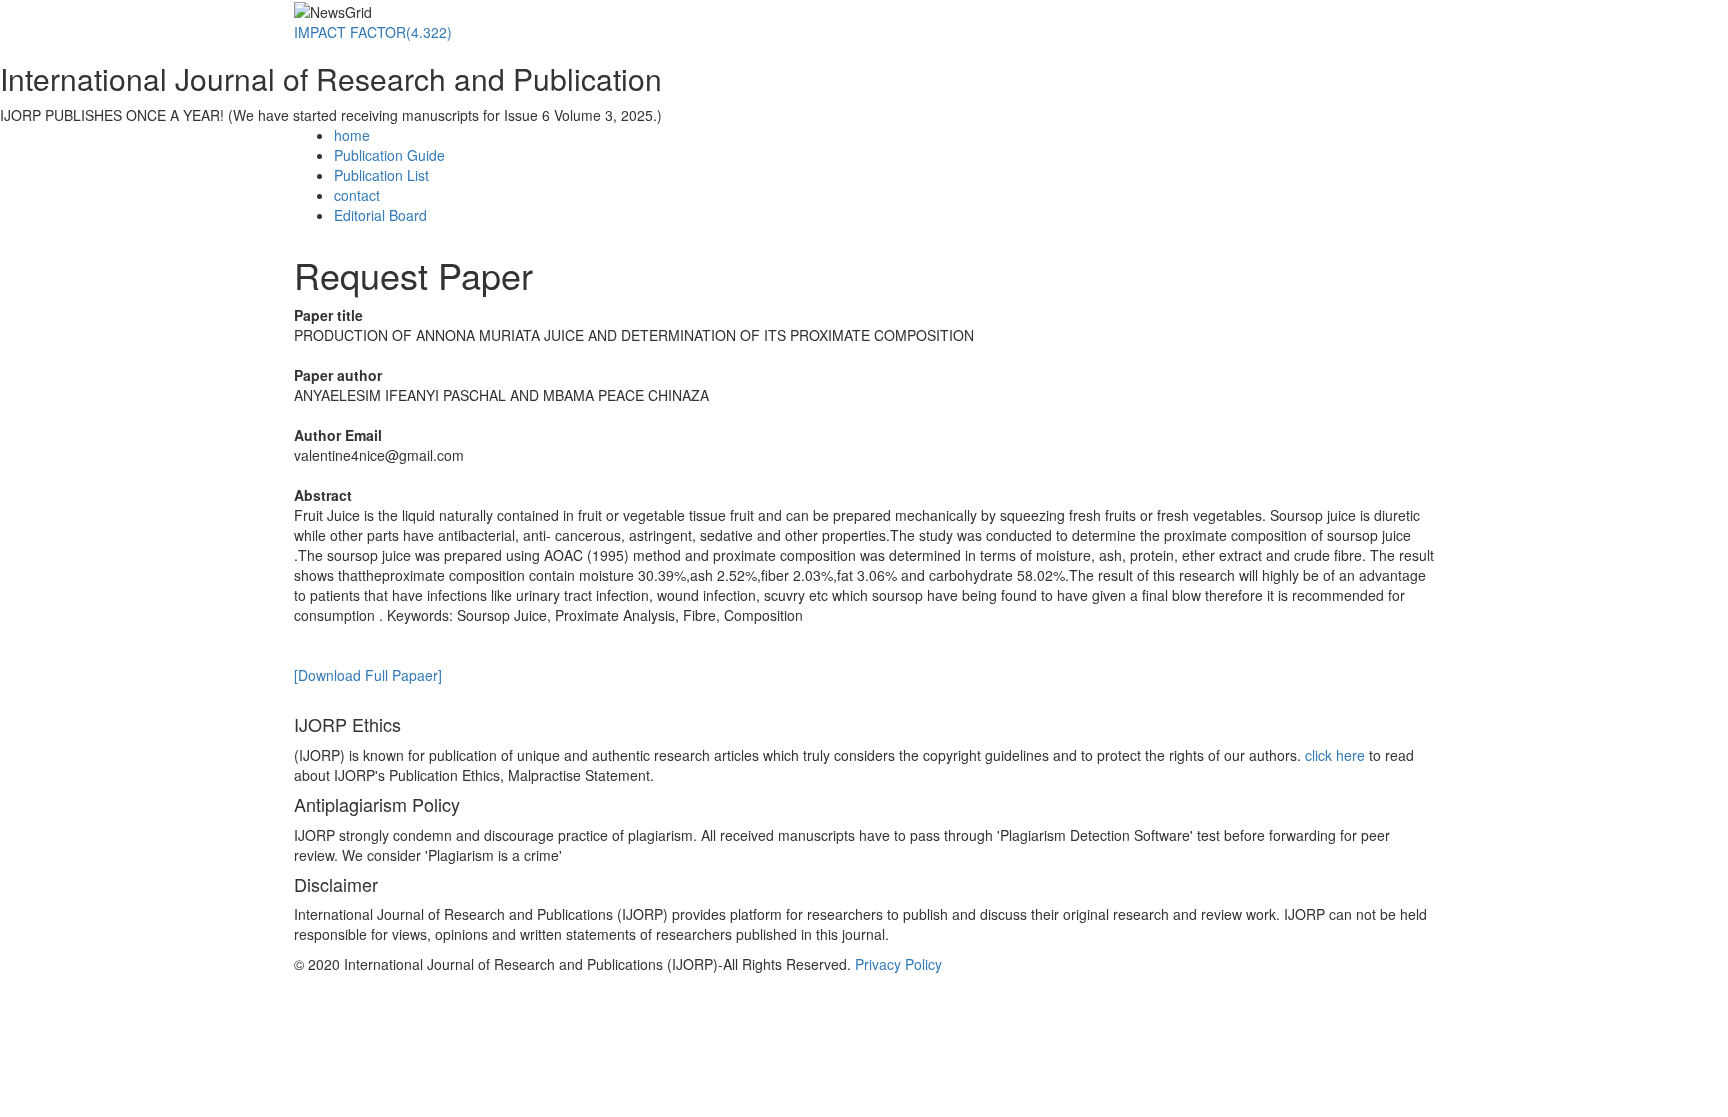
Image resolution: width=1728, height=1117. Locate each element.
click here (1335, 755)
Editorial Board (380, 215)
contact (357, 195)
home (352, 135)
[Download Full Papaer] (368, 675)
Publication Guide (389, 155)
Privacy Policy (898, 964)
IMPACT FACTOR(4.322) (373, 32)
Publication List (381, 175)
